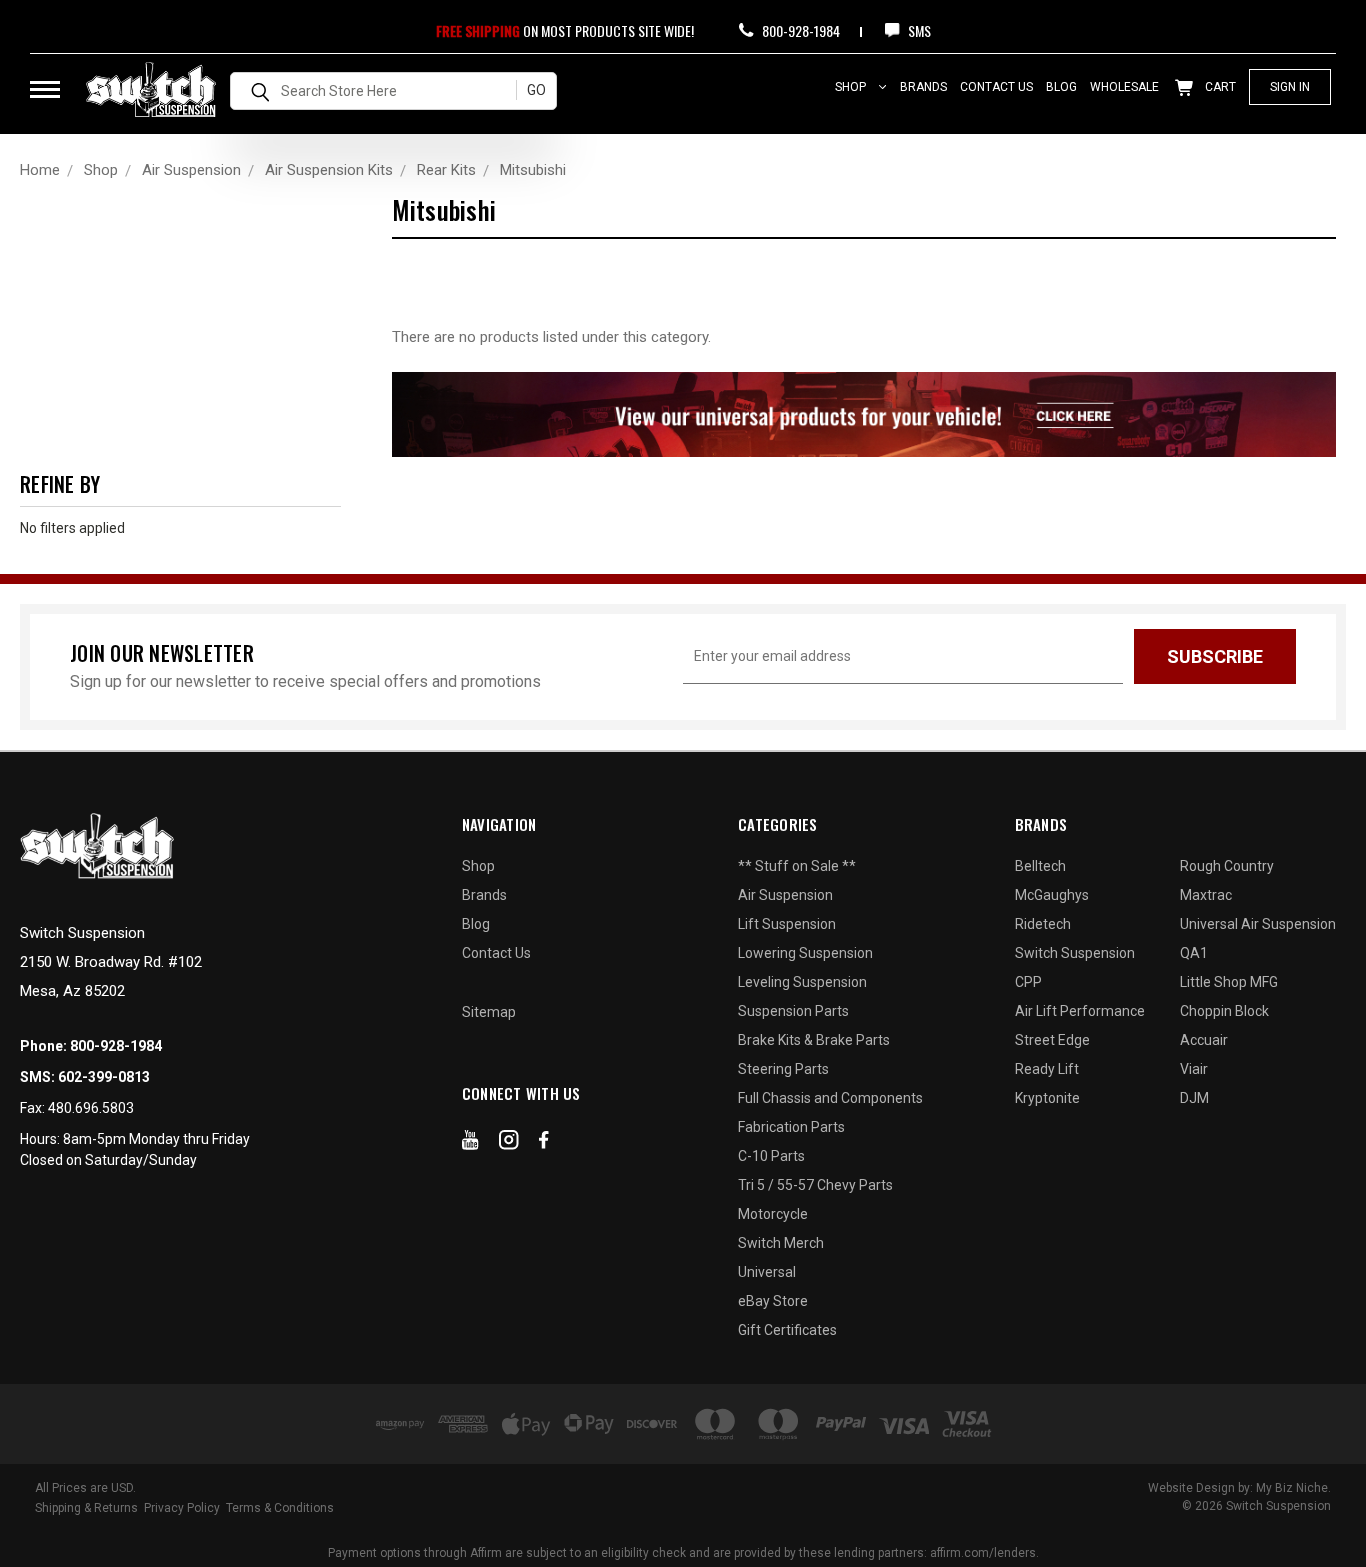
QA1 (1194, 953)
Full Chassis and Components (830, 1098)
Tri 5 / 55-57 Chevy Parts (815, 1185)
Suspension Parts (793, 1011)
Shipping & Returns (86, 1508)
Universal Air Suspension (1258, 924)
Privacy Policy (182, 1508)
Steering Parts (783, 1069)
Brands (923, 87)
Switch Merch (781, 1243)
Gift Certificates (787, 1330)
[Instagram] (509, 1144)
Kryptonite (1047, 1098)
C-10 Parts (771, 1156)
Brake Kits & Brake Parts (814, 1040)
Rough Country (1227, 866)
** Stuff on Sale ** (797, 866)
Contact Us (996, 87)
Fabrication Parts (791, 1127)
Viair (1194, 1069)
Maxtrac (1206, 895)
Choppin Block (1224, 1011)
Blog (1061, 87)
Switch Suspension (1075, 953)
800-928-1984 (799, 30)
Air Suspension (785, 895)
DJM (1194, 1098)
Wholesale (1124, 87)
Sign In (1290, 87)
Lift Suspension (787, 924)
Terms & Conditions (280, 1508)
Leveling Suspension (802, 982)
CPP (1028, 982)
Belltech (1040, 866)
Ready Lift (1047, 1069)
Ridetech (1043, 924)
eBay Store (773, 1301)
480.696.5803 (91, 1108)
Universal (767, 1272)
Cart (1219, 87)
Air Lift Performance (1080, 1011)
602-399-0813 (104, 1077)
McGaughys (1052, 895)
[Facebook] (544, 1144)
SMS (918, 30)
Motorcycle (773, 1214)
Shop (852, 87)
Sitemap (489, 1012)
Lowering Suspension (805, 953)
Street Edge (1052, 1040)
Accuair (1204, 1040)
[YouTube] (470, 1144)
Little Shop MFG (1229, 982)
